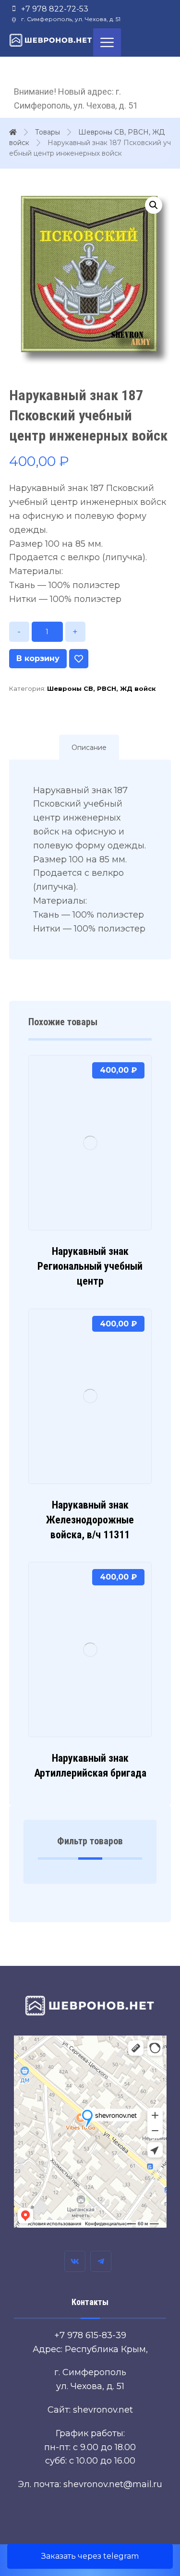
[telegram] (101, 2261)
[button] (154, 205)
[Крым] (51, 40)
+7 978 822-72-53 (55, 9)
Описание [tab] (89, 748)
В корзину (38, 658)
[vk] (75, 2261)
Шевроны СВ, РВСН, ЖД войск (102, 688)
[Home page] (13, 132)
